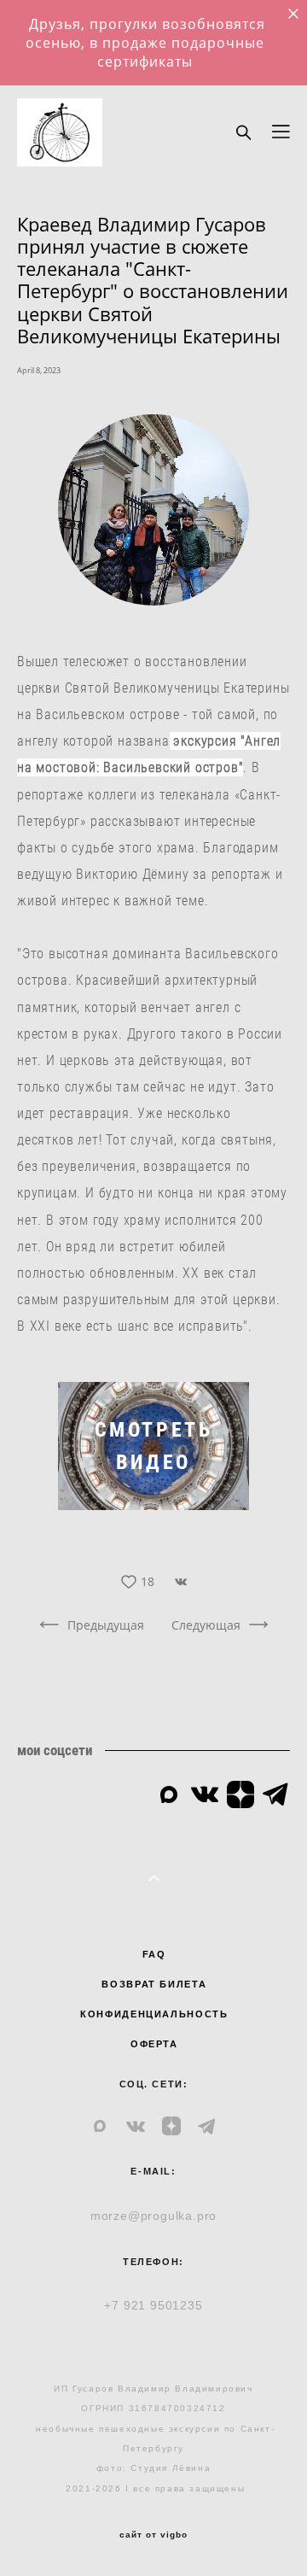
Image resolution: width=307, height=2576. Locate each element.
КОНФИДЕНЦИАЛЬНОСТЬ (154, 2014)
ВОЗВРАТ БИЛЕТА (154, 1984)
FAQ (154, 1954)
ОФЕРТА (154, 2044)
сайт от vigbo (153, 2535)
